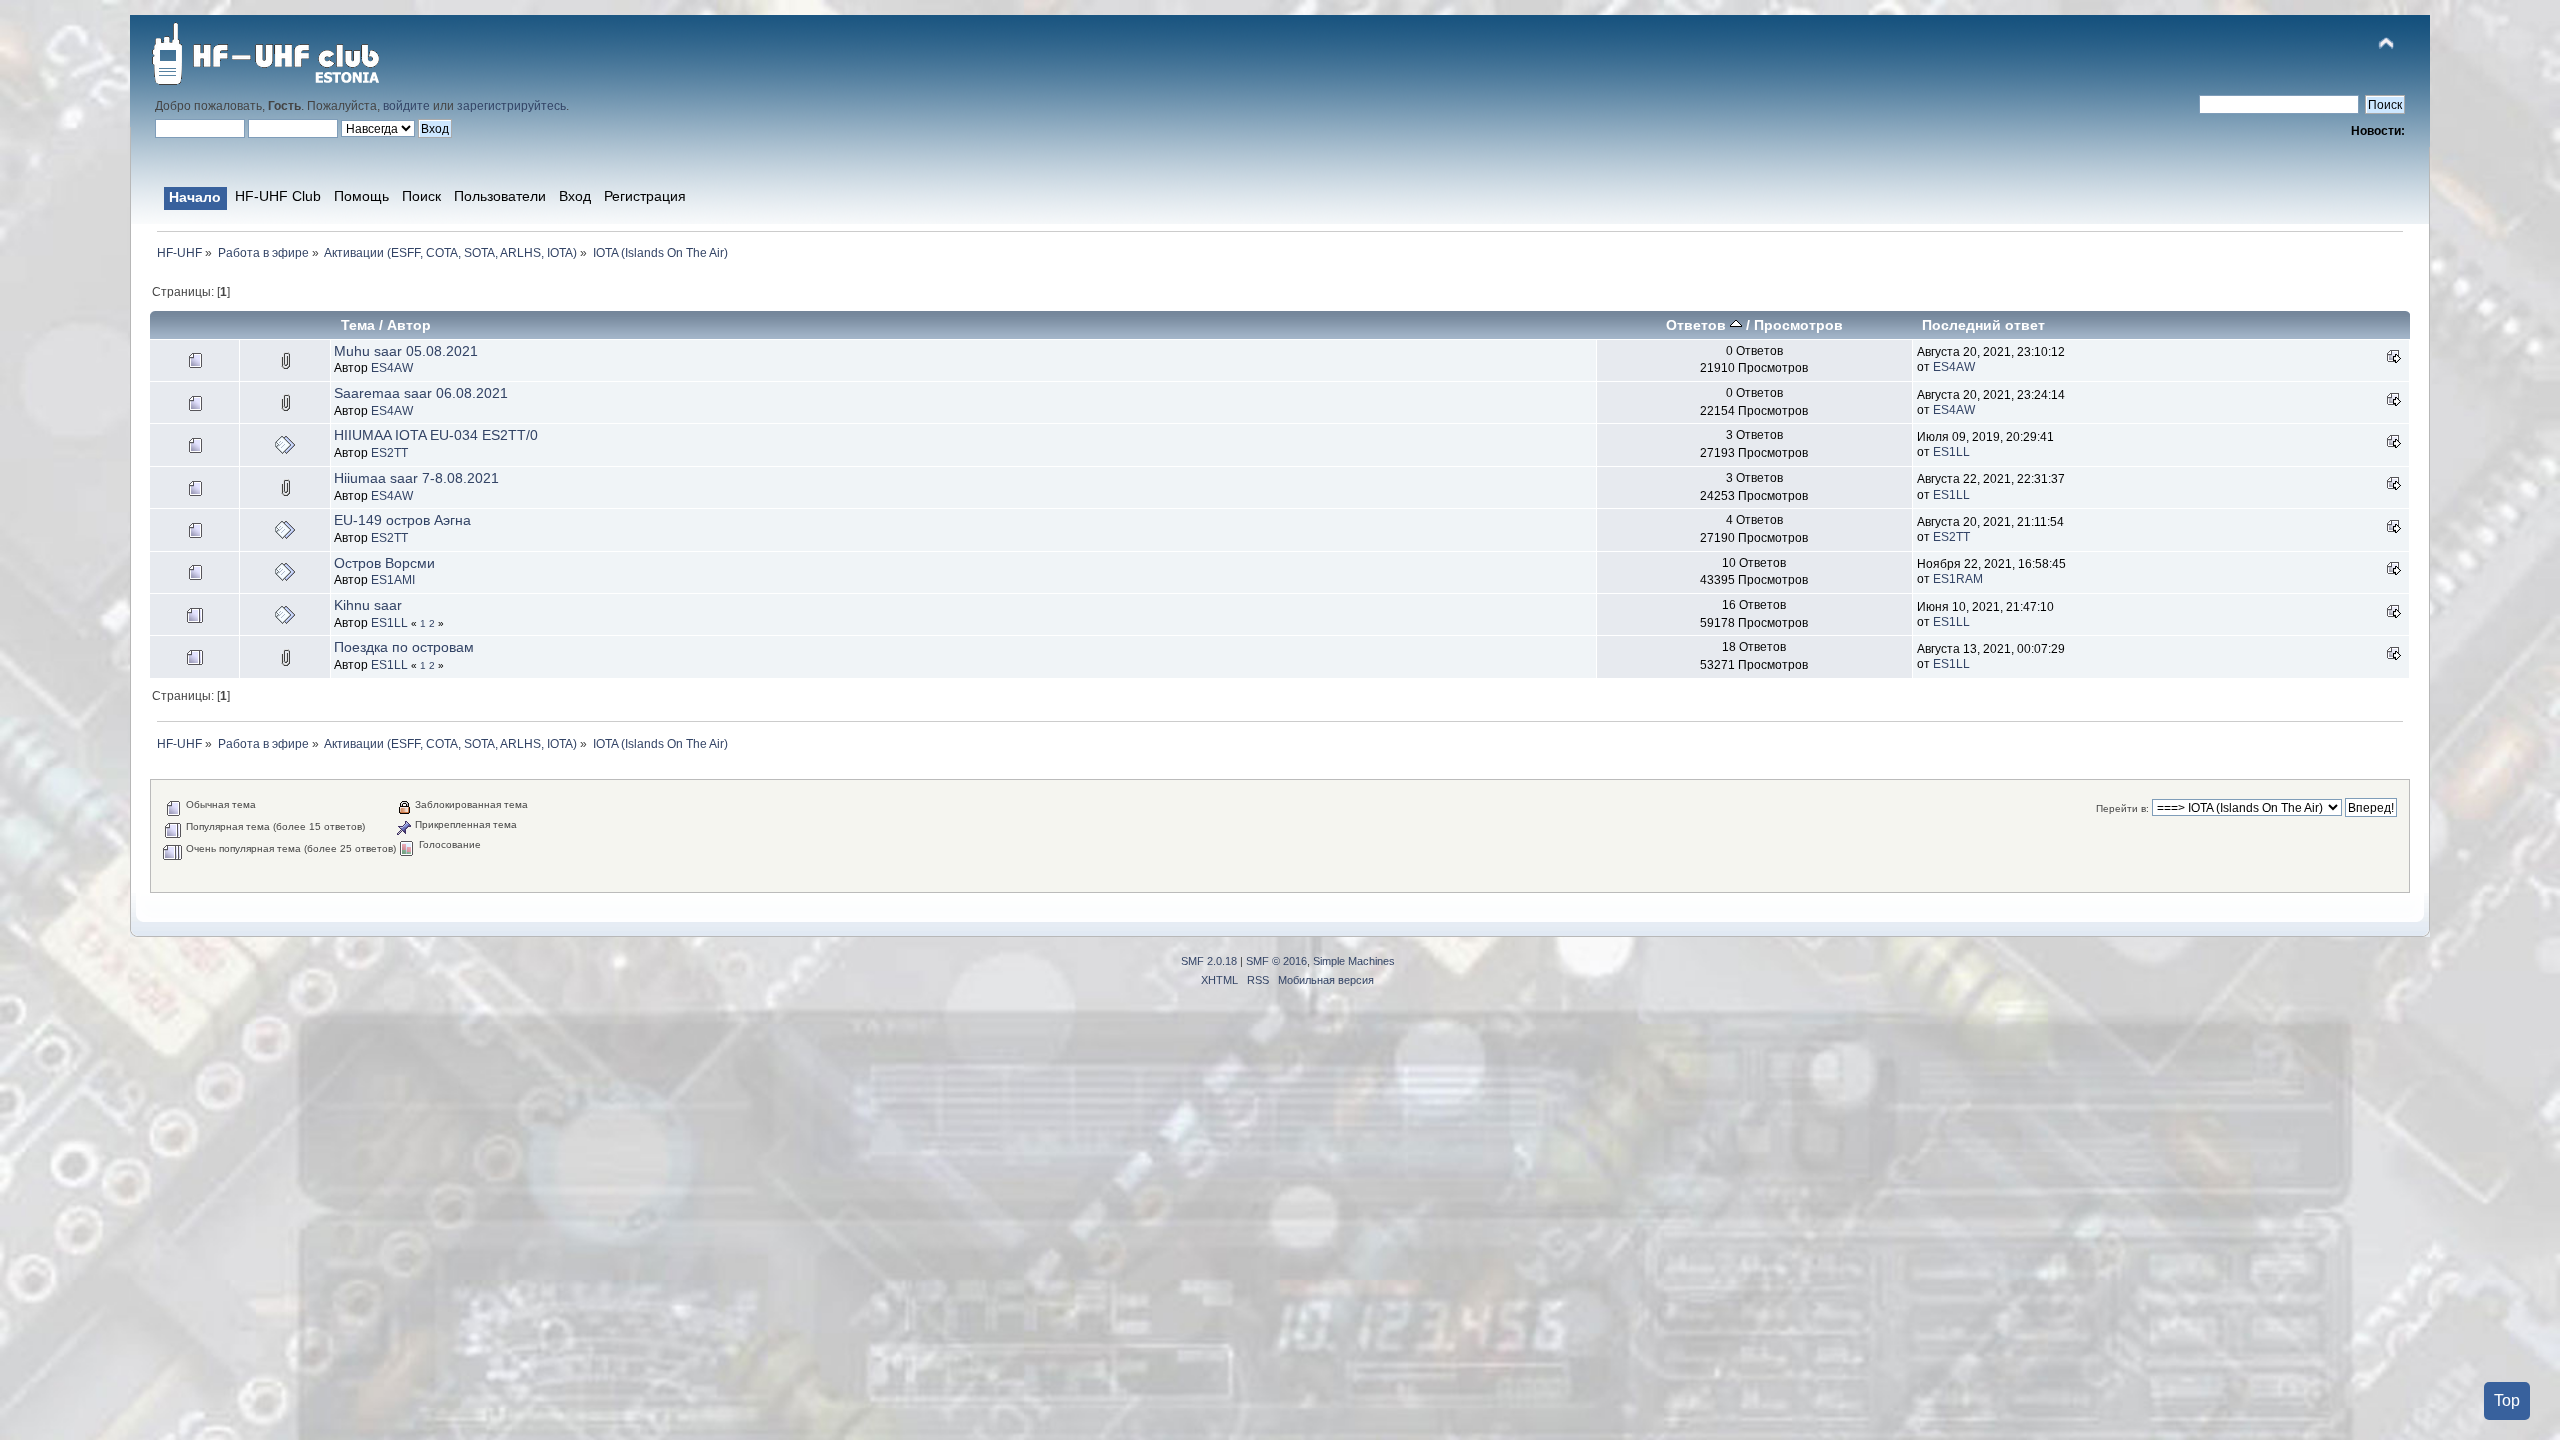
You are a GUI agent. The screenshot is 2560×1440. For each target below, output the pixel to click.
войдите (406, 106)
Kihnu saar (368, 605)
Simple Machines (1354, 961)
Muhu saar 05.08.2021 (406, 351)
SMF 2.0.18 (1209, 961)
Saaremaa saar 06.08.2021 (421, 393)
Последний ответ (1983, 325)
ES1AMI (393, 580)
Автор (409, 325)
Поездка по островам (404, 647)
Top (2507, 1400)
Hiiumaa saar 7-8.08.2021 (416, 478)
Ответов (1698, 325)
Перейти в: (2122, 808)
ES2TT (389, 453)
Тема (358, 325)
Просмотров (1798, 325)
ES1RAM (1958, 579)
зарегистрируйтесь (511, 106)
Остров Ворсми (384, 563)
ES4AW (392, 368)
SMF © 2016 (1276, 961)
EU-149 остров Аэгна (402, 520)
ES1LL (1951, 452)
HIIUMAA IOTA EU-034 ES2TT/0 (436, 435)
